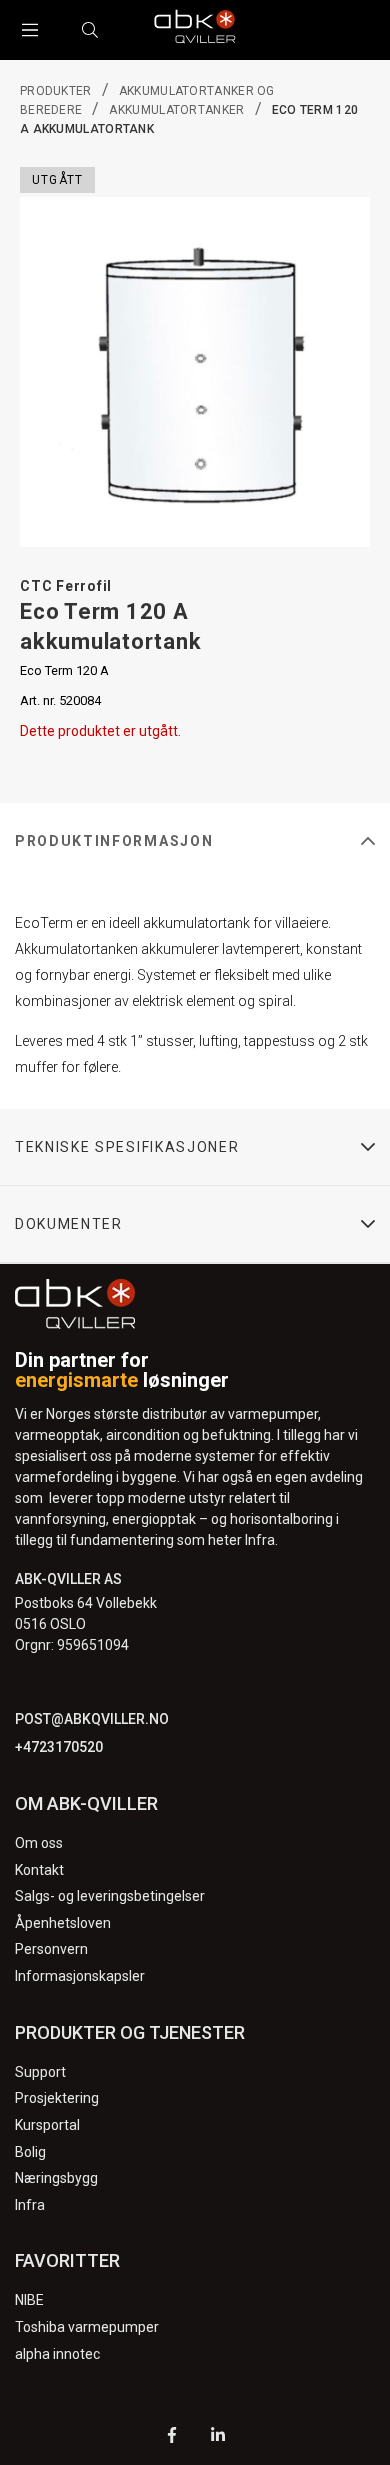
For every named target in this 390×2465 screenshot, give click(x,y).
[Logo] (195, 30)
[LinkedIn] (218, 2437)
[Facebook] (172, 2437)
